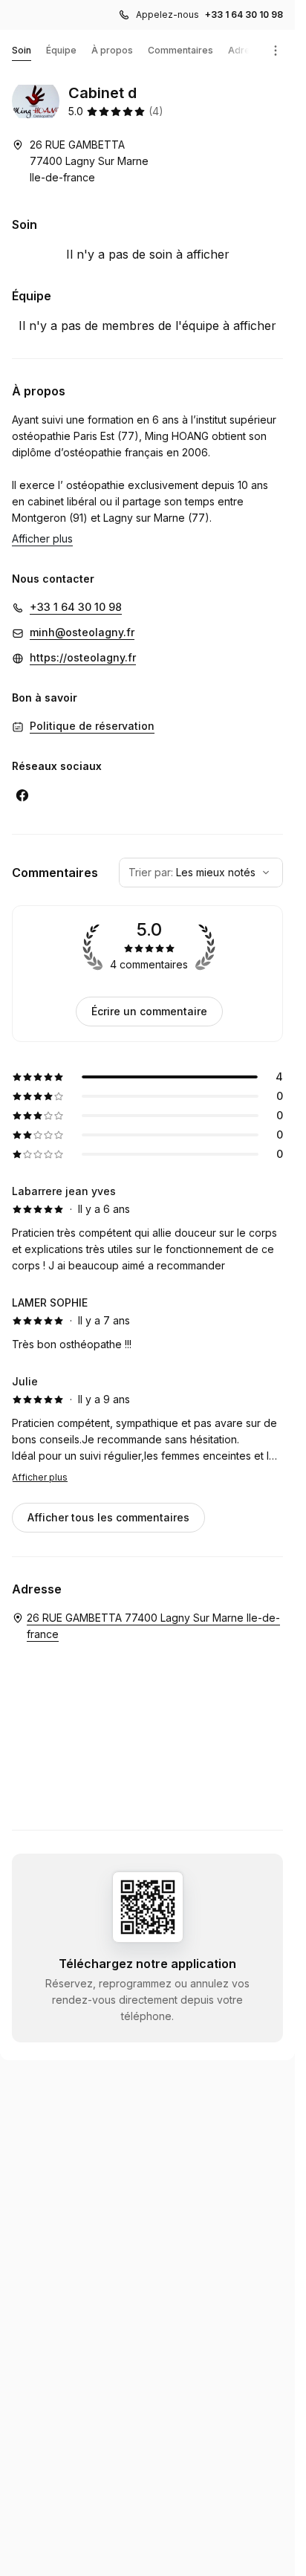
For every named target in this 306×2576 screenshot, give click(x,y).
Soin (22, 50)
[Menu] (276, 51)
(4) (156, 111)
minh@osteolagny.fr (82, 632)
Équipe (61, 50)
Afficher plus (40, 1477)
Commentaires (180, 50)
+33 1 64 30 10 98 (244, 14)
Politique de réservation (92, 726)
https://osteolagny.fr (83, 657)
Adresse (247, 50)
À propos (112, 50)
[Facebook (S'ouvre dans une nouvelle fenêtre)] (22, 795)
